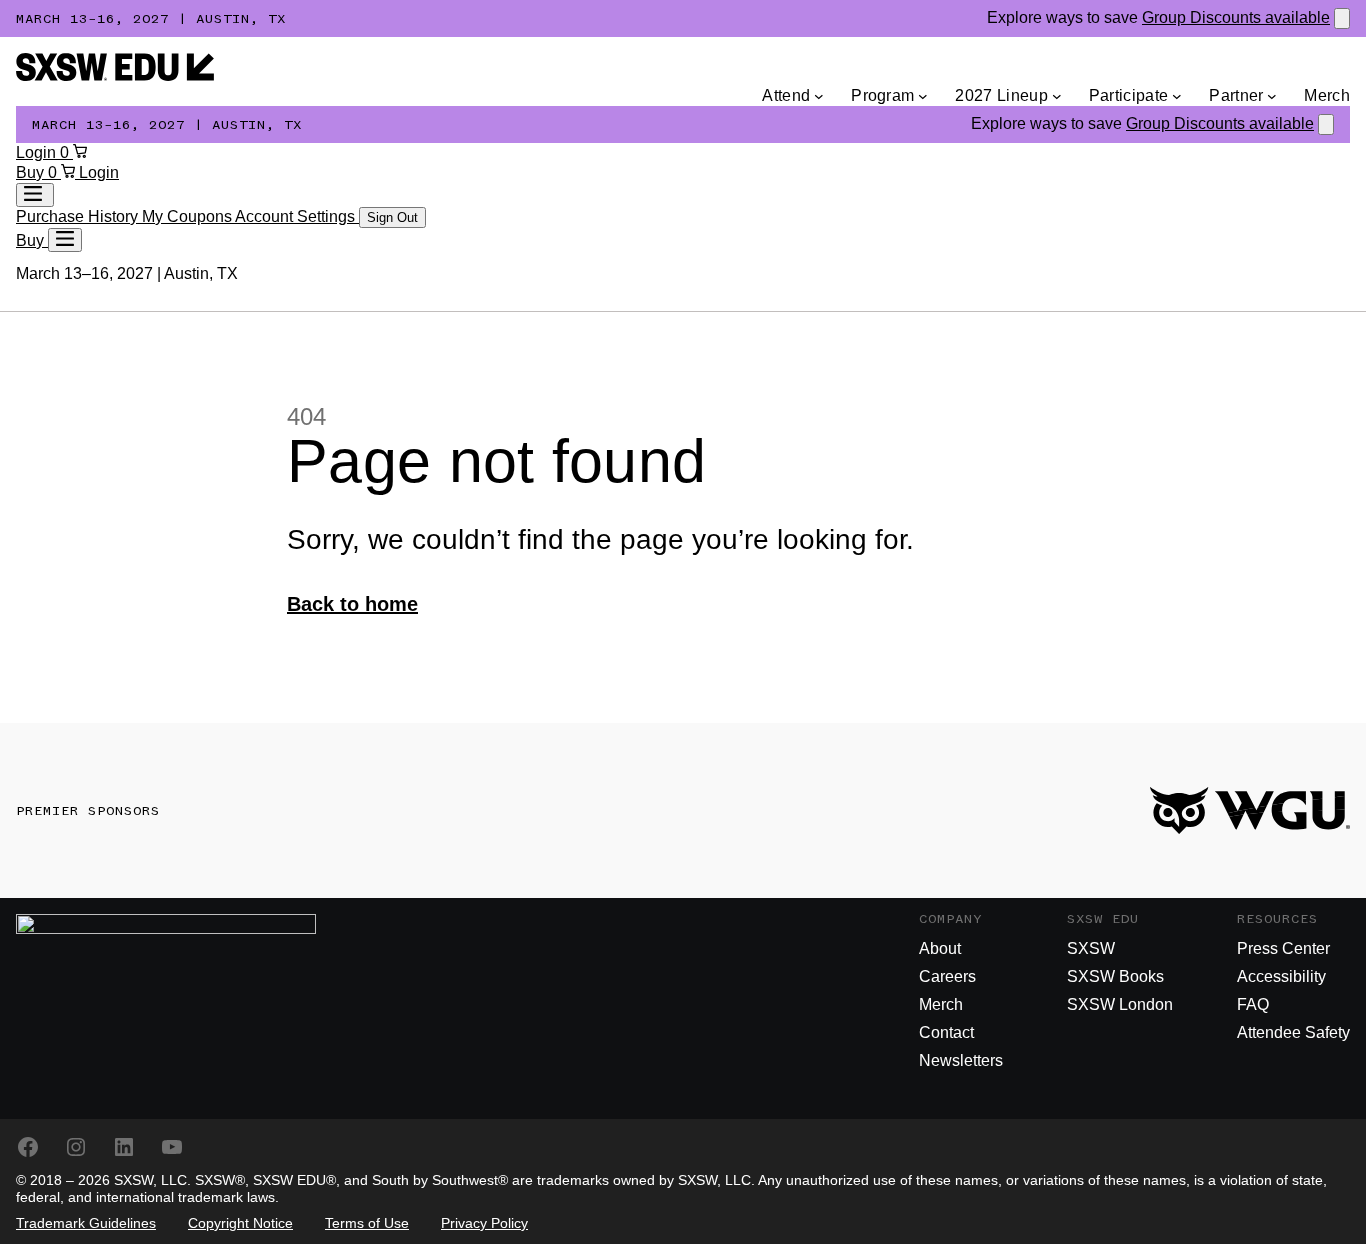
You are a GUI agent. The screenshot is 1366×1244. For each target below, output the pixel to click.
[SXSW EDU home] (115, 75)
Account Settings (297, 216)
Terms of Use (367, 1223)
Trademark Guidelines (86, 1223)
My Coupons (188, 216)
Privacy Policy (484, 1223)
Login (38, 152)
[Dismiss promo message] (1342, 18)
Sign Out (392, 217)
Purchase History (79, 216)
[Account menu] (35, 195)
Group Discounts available (1236, 17)
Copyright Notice (240, 1223)
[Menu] (65, 240)
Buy (32, 172)
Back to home (352, 604)
